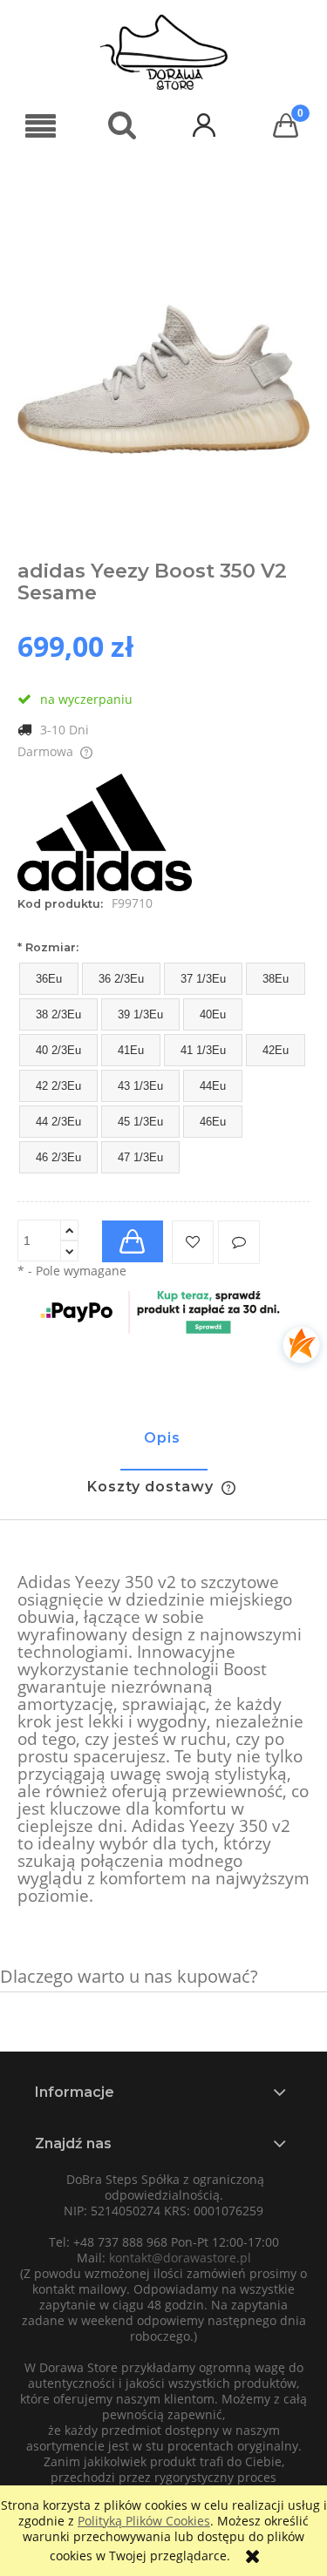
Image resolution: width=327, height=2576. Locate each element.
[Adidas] (105, 831)
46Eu (213, 1122)
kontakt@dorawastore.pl (180, 2258)
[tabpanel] (163, 1740)
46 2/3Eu (58, 1157)
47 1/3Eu (140, 1157)
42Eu (276, 1050)
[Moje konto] (205, 124)
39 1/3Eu (140, 1014)
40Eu (213, 1014)
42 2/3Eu (58, 1086)
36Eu (49, 979)
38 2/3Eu (58, 1014)
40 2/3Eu (58, 1050)
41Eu (131, 1050)
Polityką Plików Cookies (144, 2521)
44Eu (213, 1086)
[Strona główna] (164, 52)
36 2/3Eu (121, 979)
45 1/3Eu (140, 1122)
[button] (41, 127)
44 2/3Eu (58, 1122)
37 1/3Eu (203, 979)
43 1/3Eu (140, 1086)
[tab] (163, 1446)
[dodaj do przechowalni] (193, 1242)
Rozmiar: (48, 947)
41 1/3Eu (203, 1050)
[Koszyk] (286, 125)
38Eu (276, 979)
